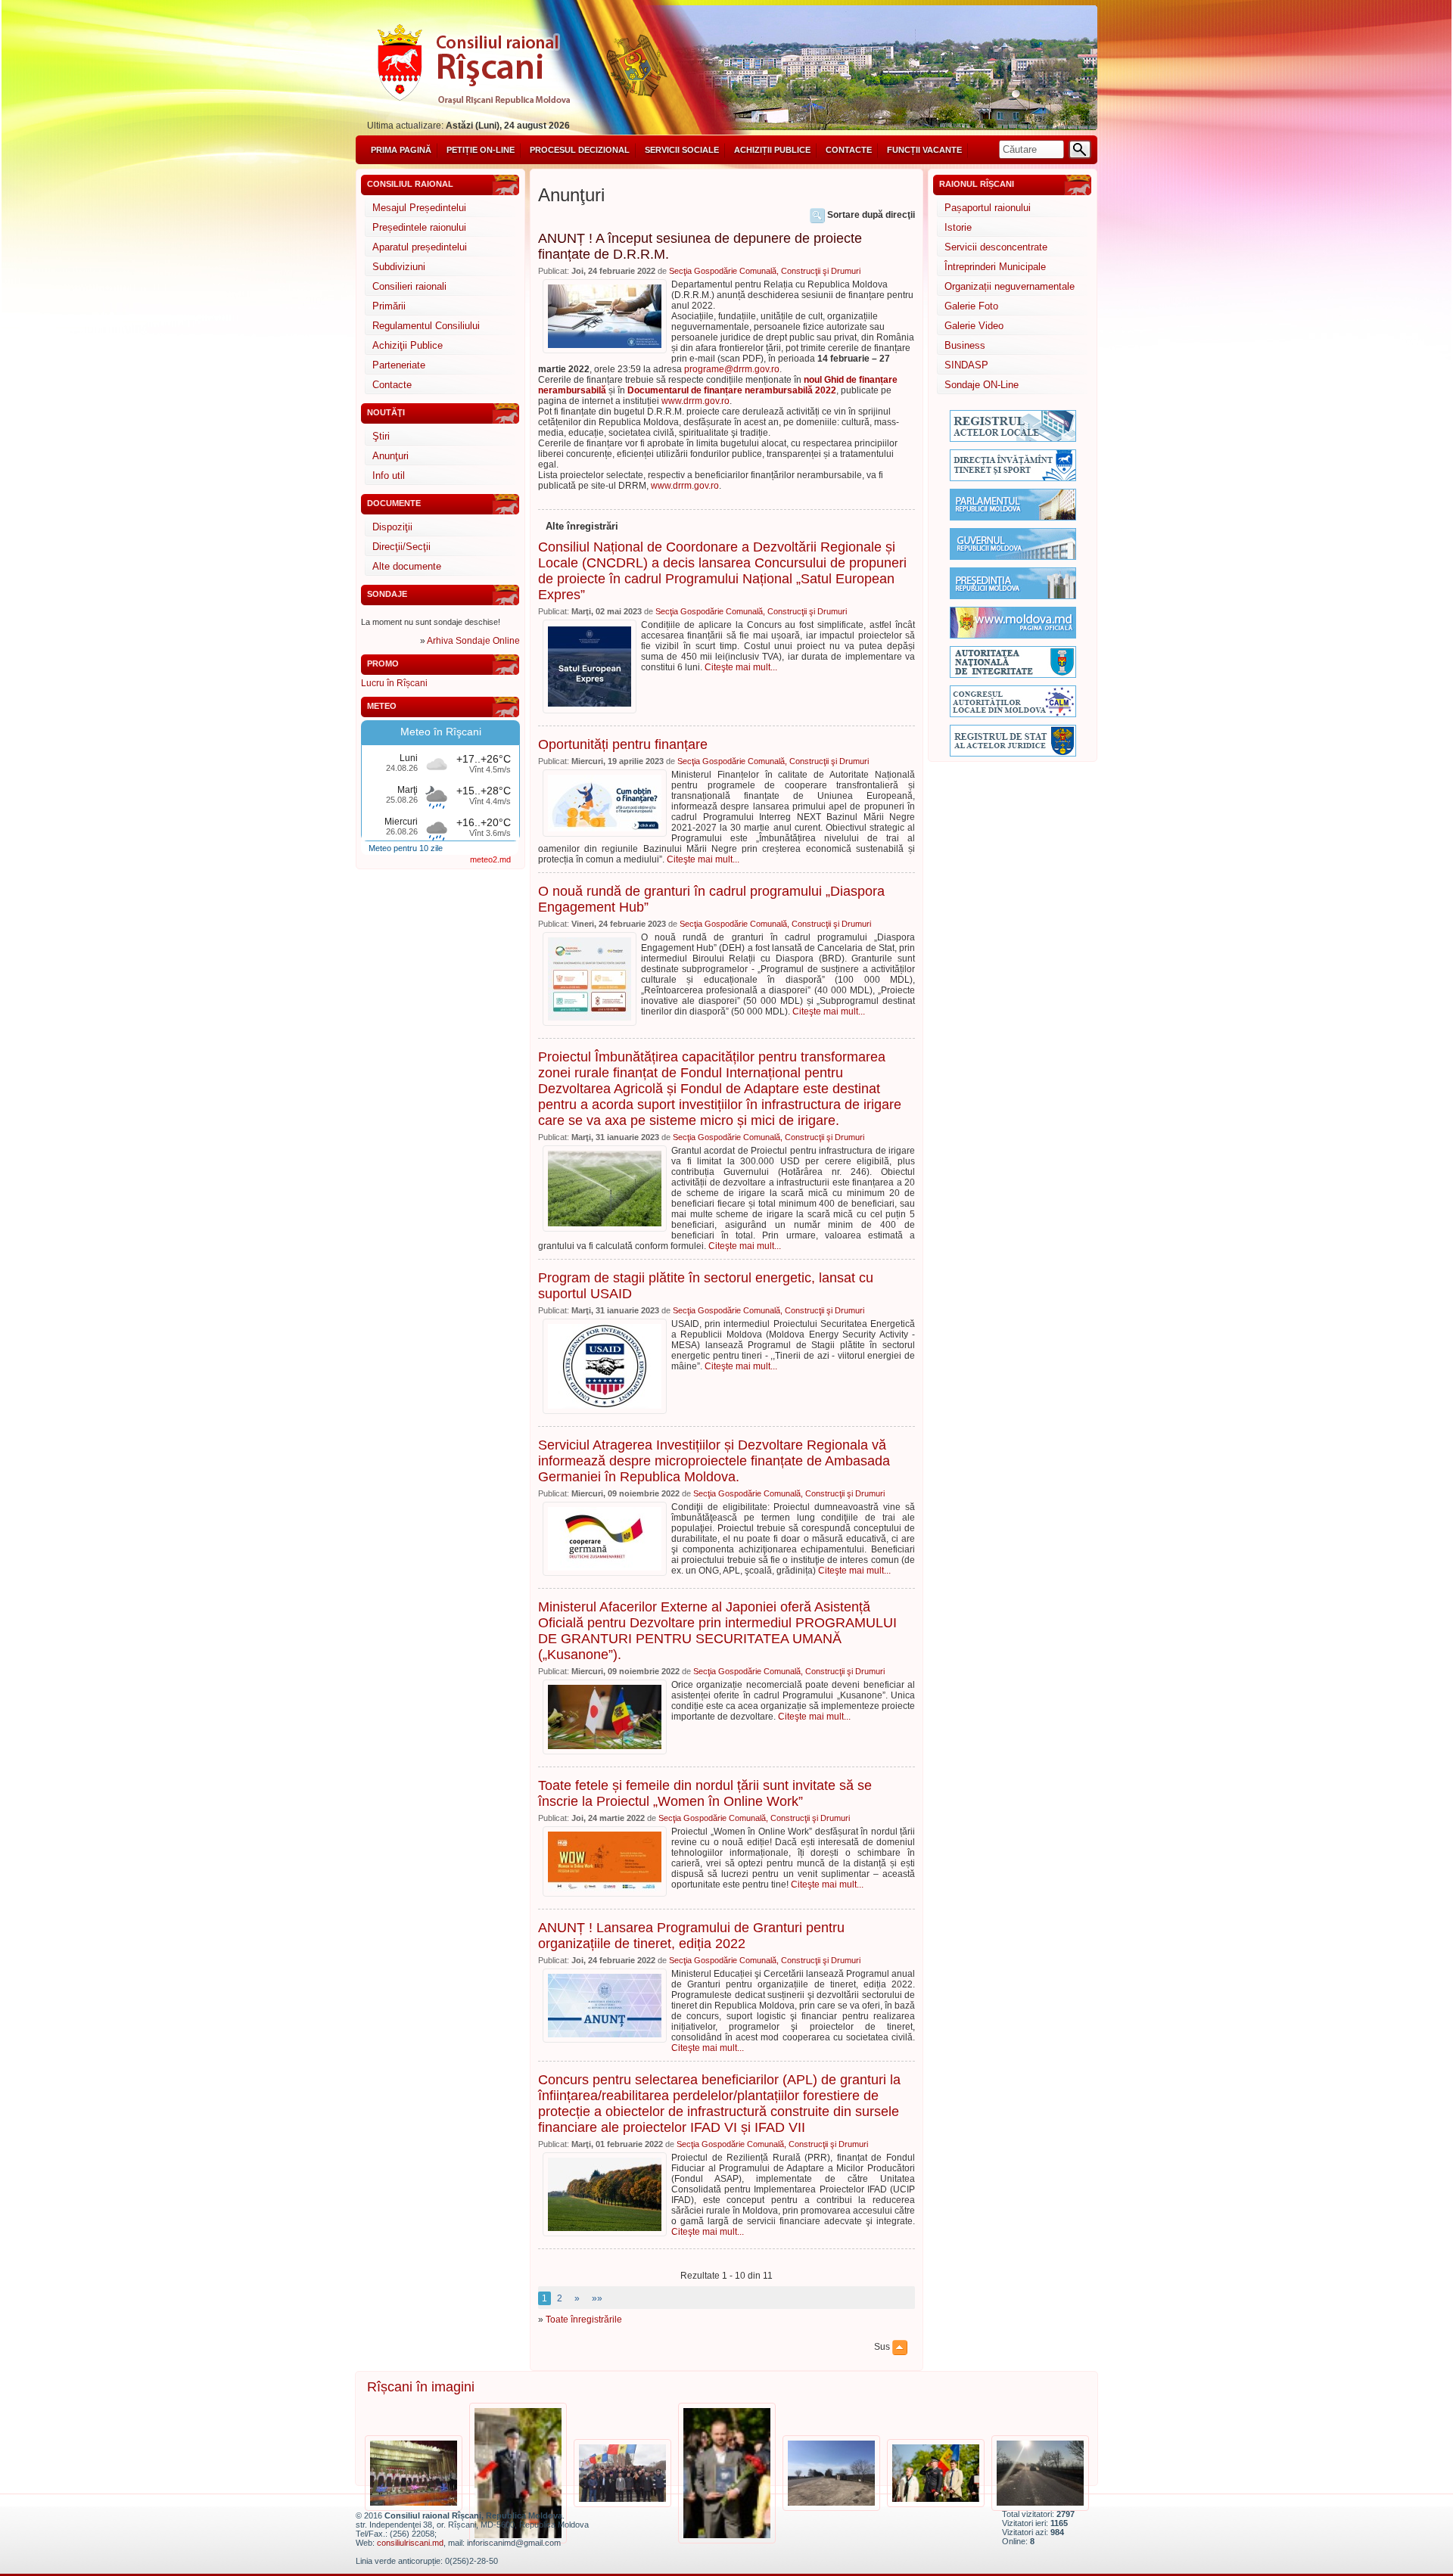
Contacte (849, 150)
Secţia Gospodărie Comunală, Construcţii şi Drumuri (765, 271)
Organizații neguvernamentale (1010, 286)
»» (597, 2298)
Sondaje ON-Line (982, 385)
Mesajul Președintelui (419, 208)
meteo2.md (490, 859)
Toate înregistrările (584, 2320)
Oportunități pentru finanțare (623, 744)
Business (965, 345)
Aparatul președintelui (420, 247)
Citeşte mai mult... (741, 667)
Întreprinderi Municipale (995, 267)
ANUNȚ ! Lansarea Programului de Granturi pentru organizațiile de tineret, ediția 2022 (691, 1936)
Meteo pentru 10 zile (406, 848)
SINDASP (966, 365)
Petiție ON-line (481, 150)
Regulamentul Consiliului (426, 326)
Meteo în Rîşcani (441, 732)
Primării (389, 306)
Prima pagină (401, 150)
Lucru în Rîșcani (394, 683)
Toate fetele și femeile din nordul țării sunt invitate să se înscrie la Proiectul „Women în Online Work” (705, 1793)
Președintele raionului (419, 227)
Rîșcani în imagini (421, 2387)
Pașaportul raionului (988, 208)
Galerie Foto (971, 306)
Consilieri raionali (409, 286)
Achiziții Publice (772, 150)
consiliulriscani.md (410, 2543)
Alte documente (407, 566)
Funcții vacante (924, 150)
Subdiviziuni (399, 267)
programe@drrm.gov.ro (732, 369)
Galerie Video (974, 326)
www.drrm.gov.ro (695, 401)
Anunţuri (390, 456)
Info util (389, 475)
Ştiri (381, 436)
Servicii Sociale (682, 150)
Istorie (958, 227)
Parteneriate (399, 365)
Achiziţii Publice (408, 345)
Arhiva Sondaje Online (473, 641)
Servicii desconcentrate (996, 247)
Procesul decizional (580, 150)
